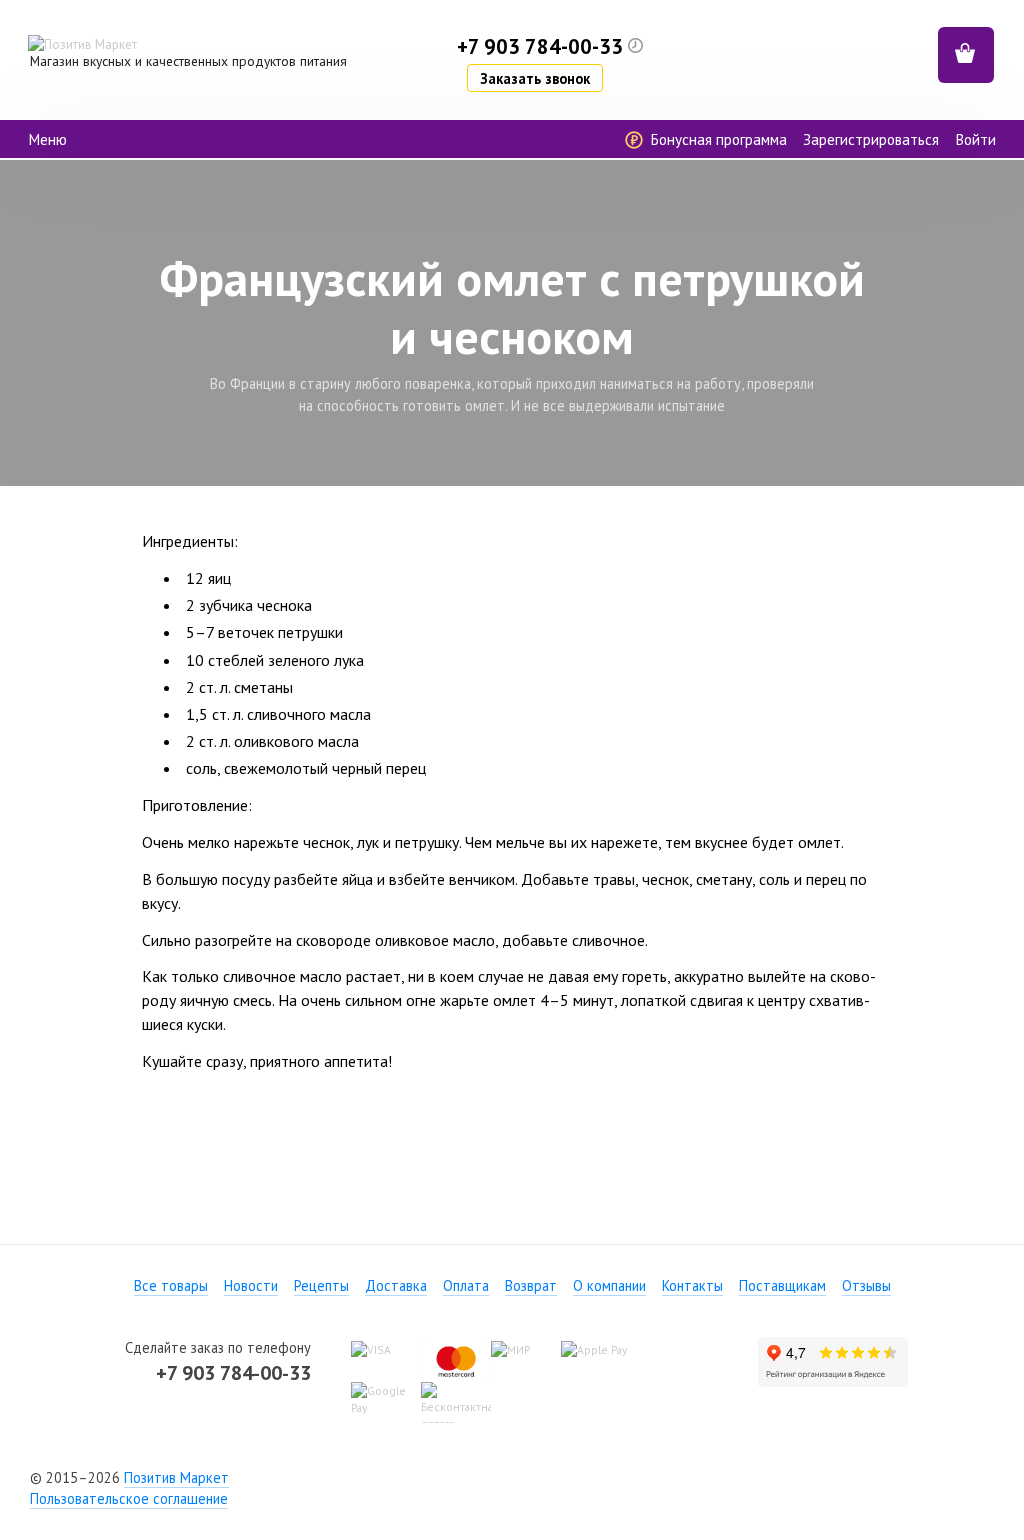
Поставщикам (782, 1285)
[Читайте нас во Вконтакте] (512, 1477)
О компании (609, 1285)
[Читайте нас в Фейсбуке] (476, 1477)
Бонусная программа (716, 139)
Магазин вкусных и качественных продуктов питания (188, 61)
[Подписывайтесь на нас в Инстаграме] (548, 1477)
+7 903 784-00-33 (233, 1372)
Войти (975, 139)
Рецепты (321, 1285)
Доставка (396, 1285)
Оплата (466, 1285)
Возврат (531, 1285)
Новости (251, 1285)
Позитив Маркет (176, 1477)
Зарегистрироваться (871, 139)
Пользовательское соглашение (129, 1498)
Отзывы (866, 1285)
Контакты (692, 1285)
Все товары (171, 1285)
